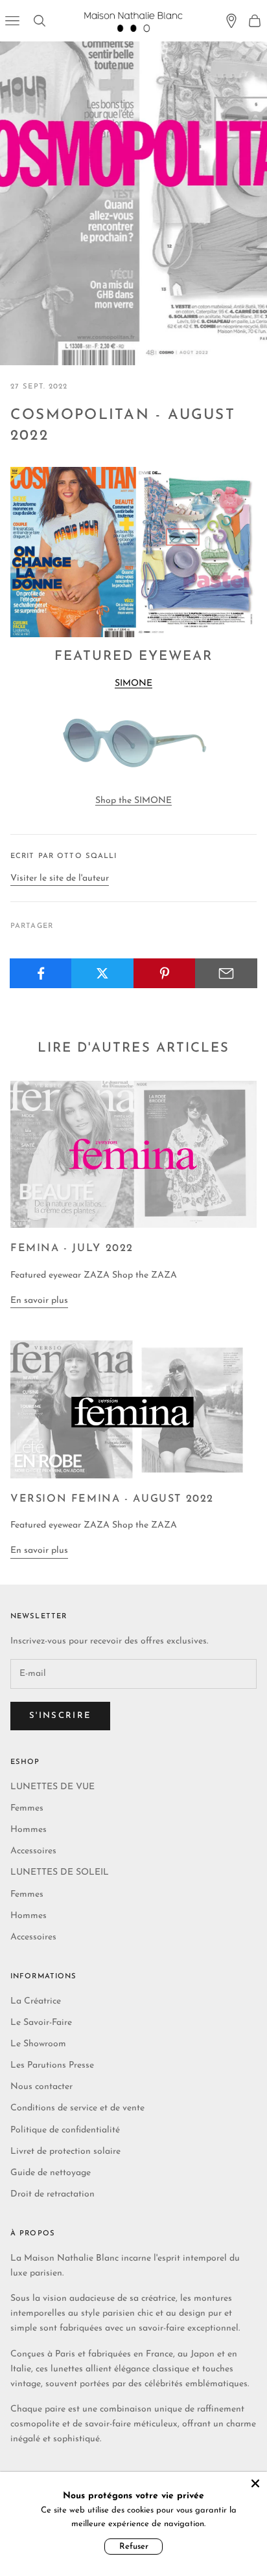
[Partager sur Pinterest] (165, 973)
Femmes (27, 1808)
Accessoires (33, 1851)
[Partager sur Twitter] (102, 973)
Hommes (29, 1830)
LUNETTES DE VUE (52, 1787)
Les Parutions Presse (52, 2065)
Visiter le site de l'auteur (60, 878)
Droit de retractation (52, 2194)
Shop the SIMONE (133, 801)
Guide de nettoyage (51, 2173)
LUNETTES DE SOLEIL (60, 1872)
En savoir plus (39, 1301)
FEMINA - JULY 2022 (72, 1248)
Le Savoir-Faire (41, 2023)
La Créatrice (36, 2001)
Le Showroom (38, 2044)
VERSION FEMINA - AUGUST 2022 (112, 1499)
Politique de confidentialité (65, 2130)
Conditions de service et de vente (77, 2108)
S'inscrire (60, 1716)
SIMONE (133, 684)
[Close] (255, 2483)
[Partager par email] (226, 973)
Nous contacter (41, 2087)
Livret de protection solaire (65, 2152)
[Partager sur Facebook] (41, 973)
